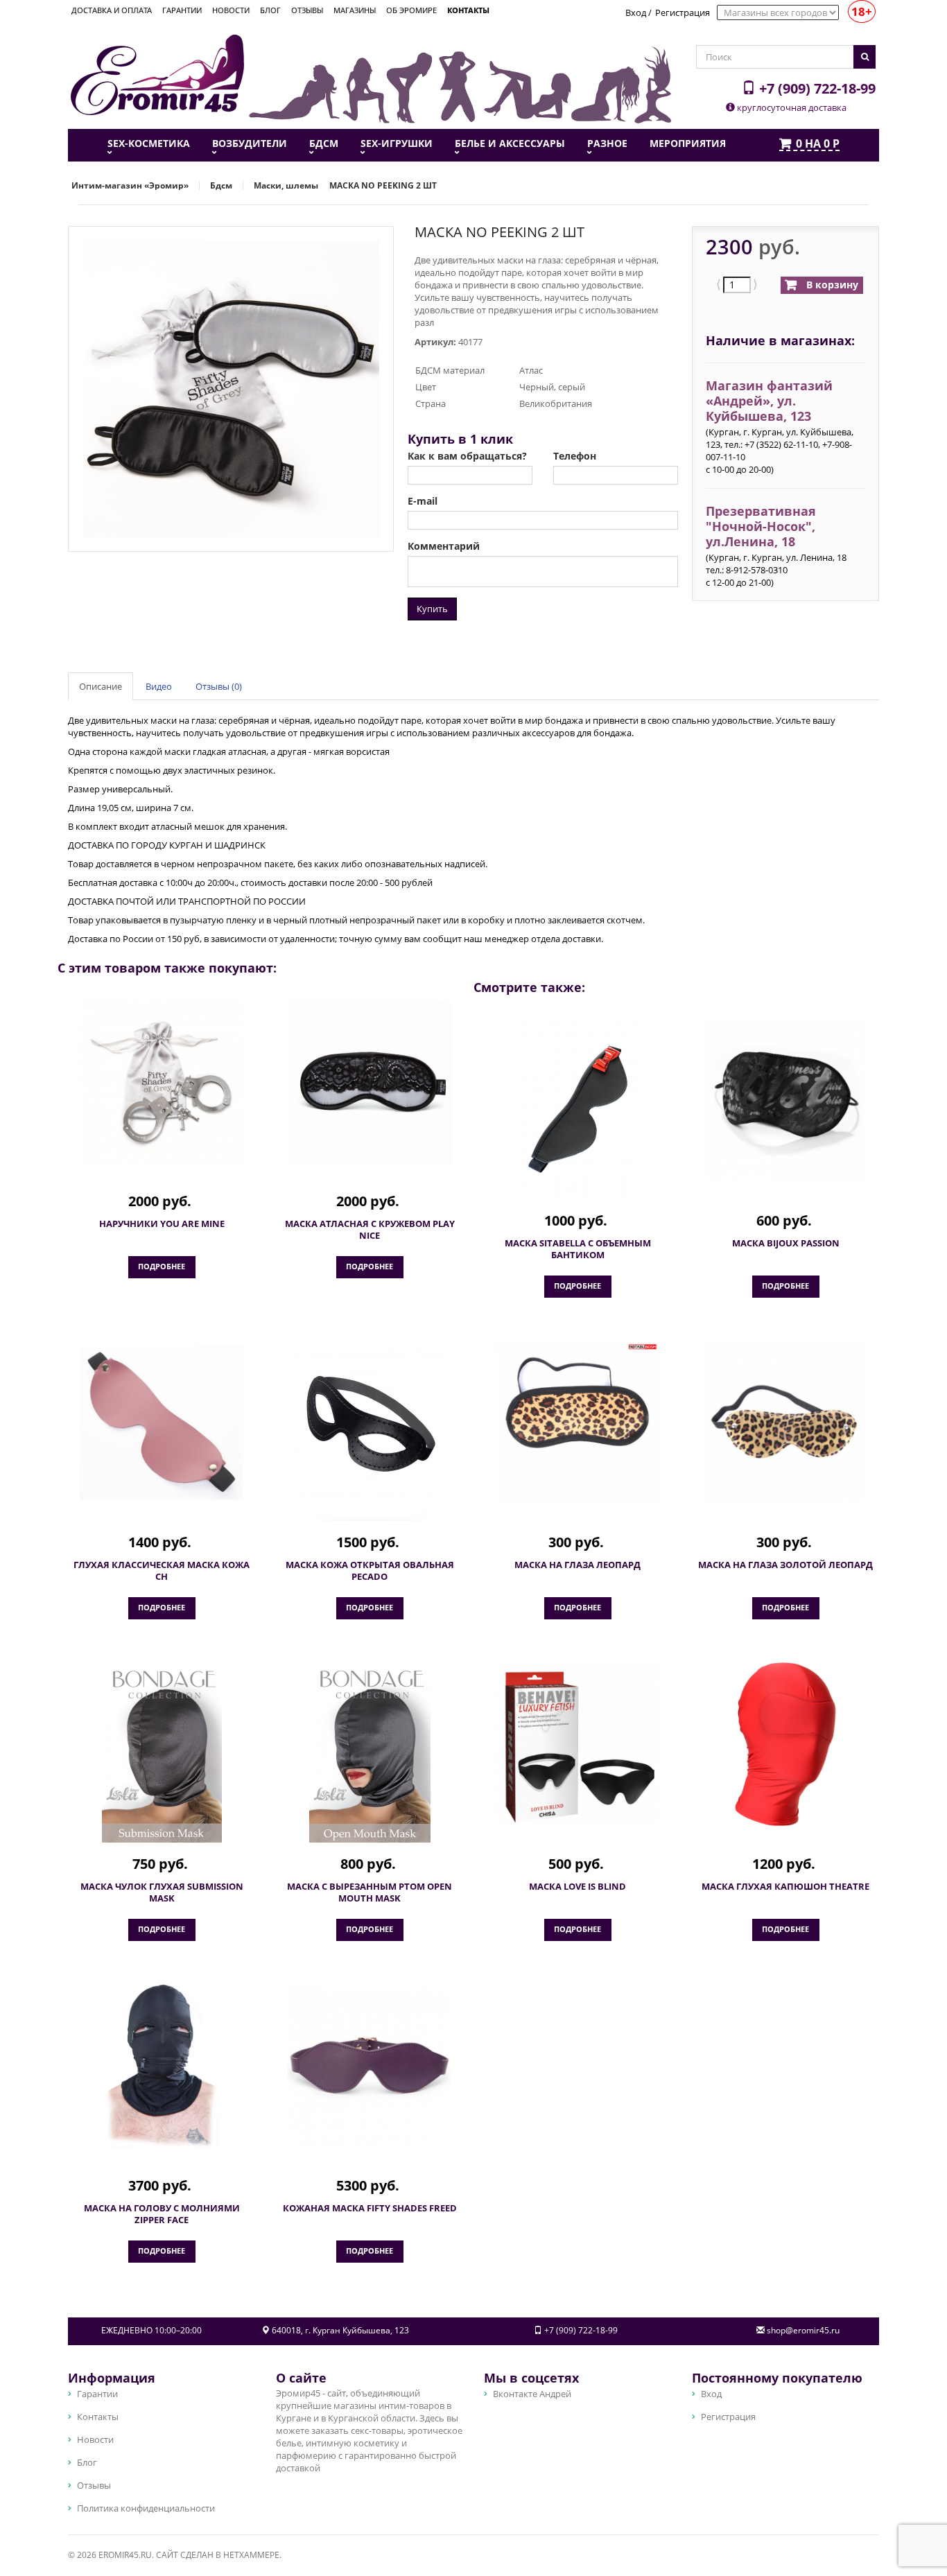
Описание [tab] (101, 686)
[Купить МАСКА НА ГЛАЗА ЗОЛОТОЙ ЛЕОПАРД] (785, 1422)
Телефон (575, 456)
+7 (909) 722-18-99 (816, 88)
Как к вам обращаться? (467, 456)
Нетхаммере (251, 2555)
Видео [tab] (159, 686)
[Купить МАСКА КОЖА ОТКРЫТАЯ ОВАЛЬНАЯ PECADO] (370, 1431)
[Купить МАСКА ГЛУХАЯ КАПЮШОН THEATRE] (785, 1744)
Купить (432, 609)
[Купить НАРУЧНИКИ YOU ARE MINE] (162, 1081)
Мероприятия (688, 143)
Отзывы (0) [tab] (219, 686)
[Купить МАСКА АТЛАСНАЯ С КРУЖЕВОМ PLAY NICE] (370, 1081)
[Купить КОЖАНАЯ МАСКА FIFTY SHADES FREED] (370, 2066)
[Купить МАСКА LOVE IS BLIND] (577, 1744)
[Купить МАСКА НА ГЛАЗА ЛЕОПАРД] (577, 1422)
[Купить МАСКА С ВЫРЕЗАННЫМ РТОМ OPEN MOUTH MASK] (370, 1752)
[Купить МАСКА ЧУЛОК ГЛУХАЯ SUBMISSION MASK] (162, 1752)
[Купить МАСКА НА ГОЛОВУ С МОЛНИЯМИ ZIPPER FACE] (162, 2066)
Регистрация (683, 12)
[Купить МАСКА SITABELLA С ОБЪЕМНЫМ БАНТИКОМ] (577, 1109)
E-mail (423, 501)
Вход (636, 12)
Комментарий (444, 546)
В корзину (831, 285)
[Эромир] (157, 73)
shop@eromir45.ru (803, 2330)
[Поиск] (865, 57)
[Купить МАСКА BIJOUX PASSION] (785, 1101)
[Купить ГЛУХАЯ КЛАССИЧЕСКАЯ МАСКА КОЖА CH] (162, 1422)
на (818, 144)
